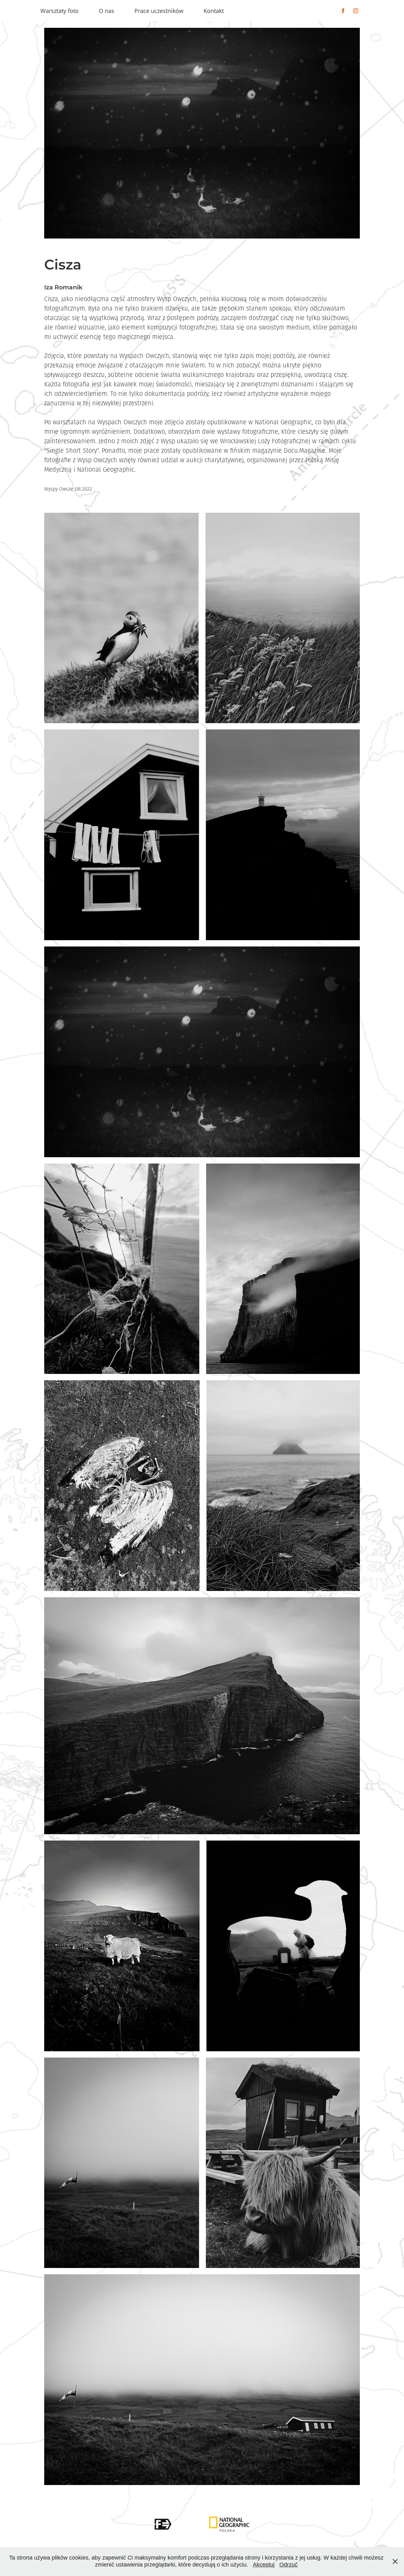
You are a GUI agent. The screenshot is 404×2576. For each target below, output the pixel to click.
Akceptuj (264, 2565)
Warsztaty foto (59, 11)
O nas (107, 11)
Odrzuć (288, 2565)
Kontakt (214, 11)
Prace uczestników (159, 11)
